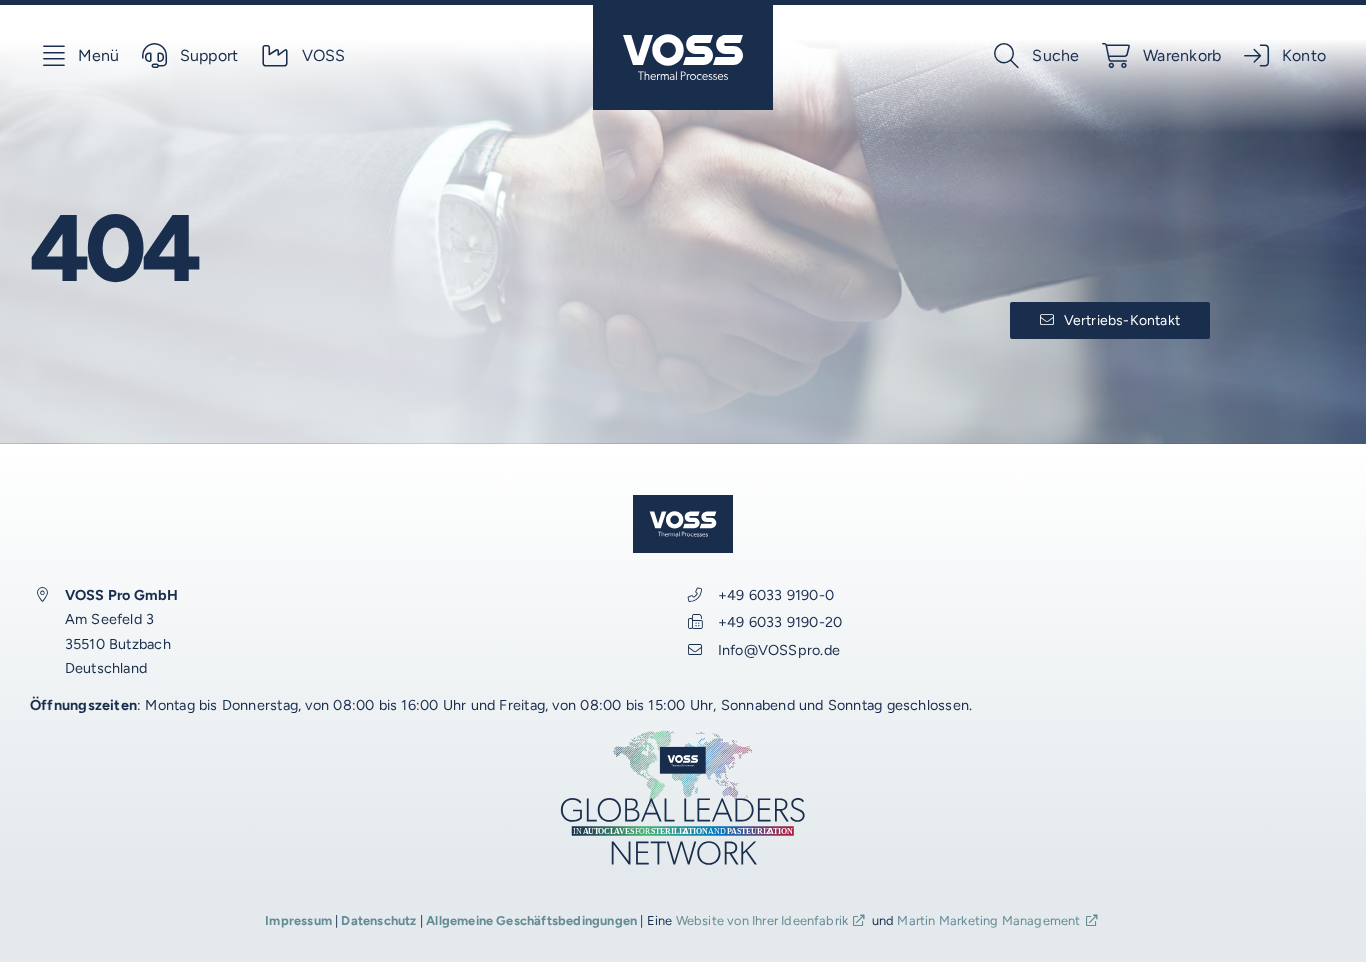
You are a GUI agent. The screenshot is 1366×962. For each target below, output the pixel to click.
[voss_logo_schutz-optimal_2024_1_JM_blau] (683, 12)
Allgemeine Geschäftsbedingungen (531, 920)
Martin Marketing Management (988, 920)
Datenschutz (378, 920)
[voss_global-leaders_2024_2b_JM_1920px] (683, 735)
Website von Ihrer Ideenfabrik (762, 920)
